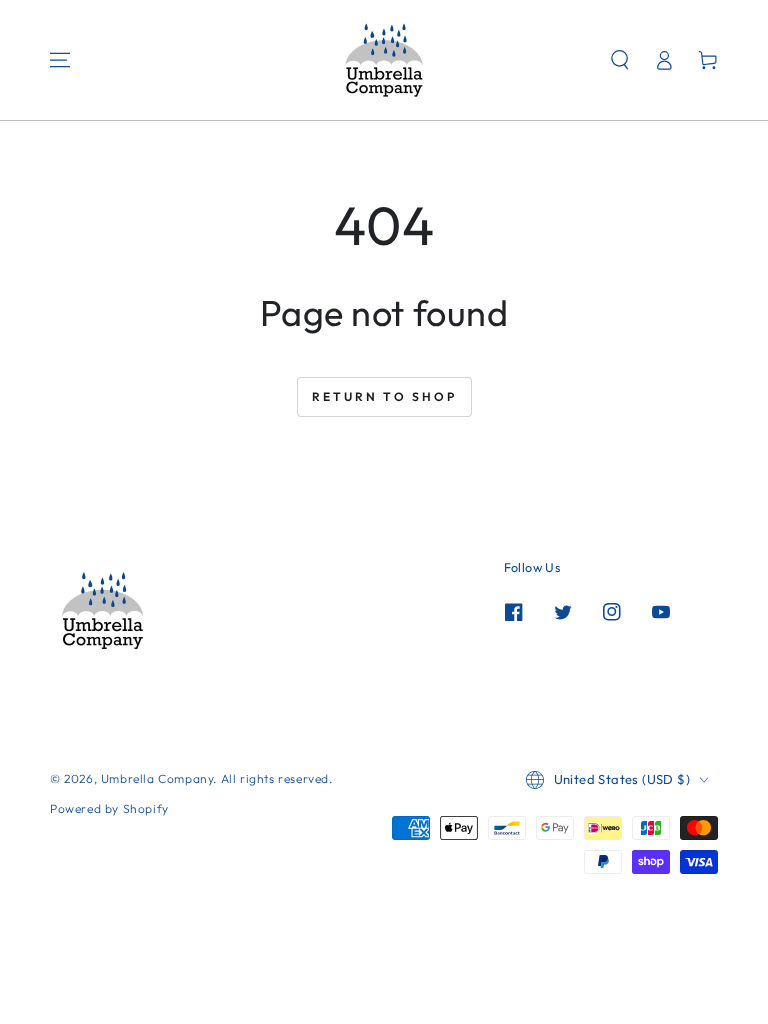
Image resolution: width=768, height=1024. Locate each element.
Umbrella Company (157, 778)
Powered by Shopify (109, 808)
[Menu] (60, 60)
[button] (620, 60)
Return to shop (384, 396)
